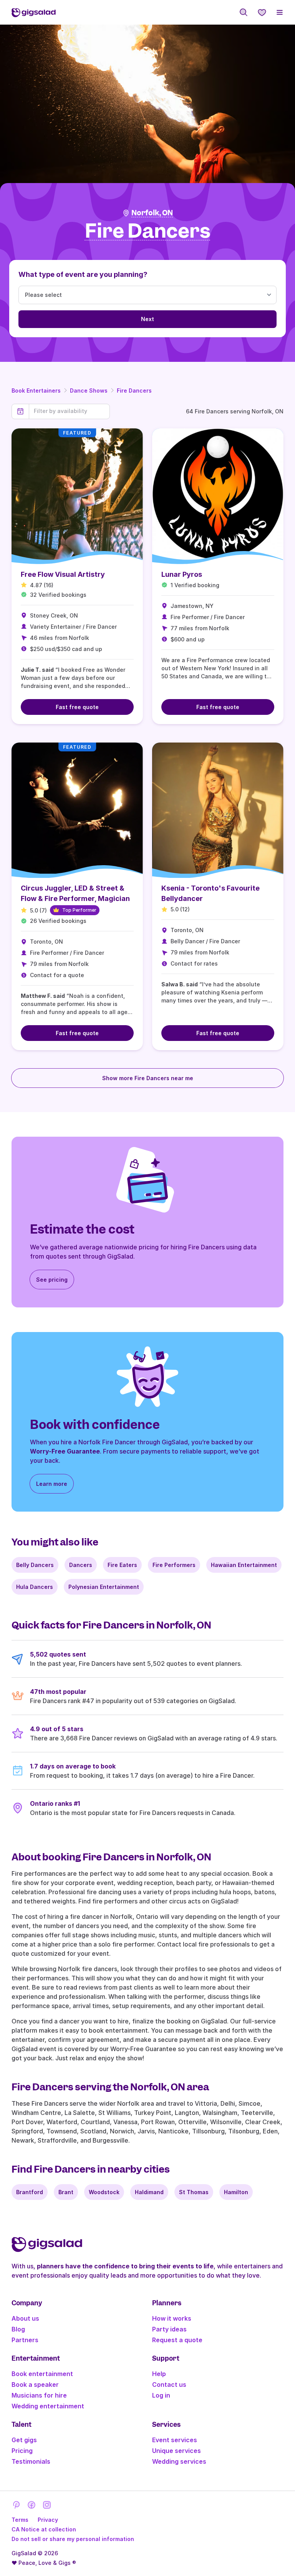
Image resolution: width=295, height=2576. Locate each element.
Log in (161, 2395)
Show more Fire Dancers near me (148, 1078)
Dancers (81, 1565)
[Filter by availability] (69, 411)
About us (25, 2318)
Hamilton (236, 2192)
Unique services (177, 2451)
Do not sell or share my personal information (73, 2539)
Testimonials (31, 2461)
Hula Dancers (35, 1587)
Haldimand (149, 2192)
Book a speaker (35, 2385)
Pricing (22, 2451)
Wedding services (179, 2461)
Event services (175, 2440)
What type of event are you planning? (83, 274)
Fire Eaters (122, 1565)
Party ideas (169, 2329)
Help (159, 2374)
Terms (20, 2520)
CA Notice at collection (44, 2529)
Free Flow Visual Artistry (63, 574)
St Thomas (194, 2192)
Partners (25, 2340)
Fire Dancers (134, 390)
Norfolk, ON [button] (152, 213)
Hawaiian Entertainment (244, 1565)
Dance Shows (89, 390)
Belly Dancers (35, 1565)
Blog (18, 2329)
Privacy (48, 2520)
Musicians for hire (39, 2395)
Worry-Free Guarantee (65, 1451)
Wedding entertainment (48, 2406)
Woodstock (104, 2192)
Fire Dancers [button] (148, 231)
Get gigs (24, 2440)
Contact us (169, 2385)
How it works (172, 2318)
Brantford (30, 2192)
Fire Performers (174, 1565)
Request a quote (177, 2340)
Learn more (52, 1484)
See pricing (52, 1280)
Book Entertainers (36, 390)
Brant (66, 2192)
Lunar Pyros (182, 574)
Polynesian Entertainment (104, 1587)
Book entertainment (42, 2374)
